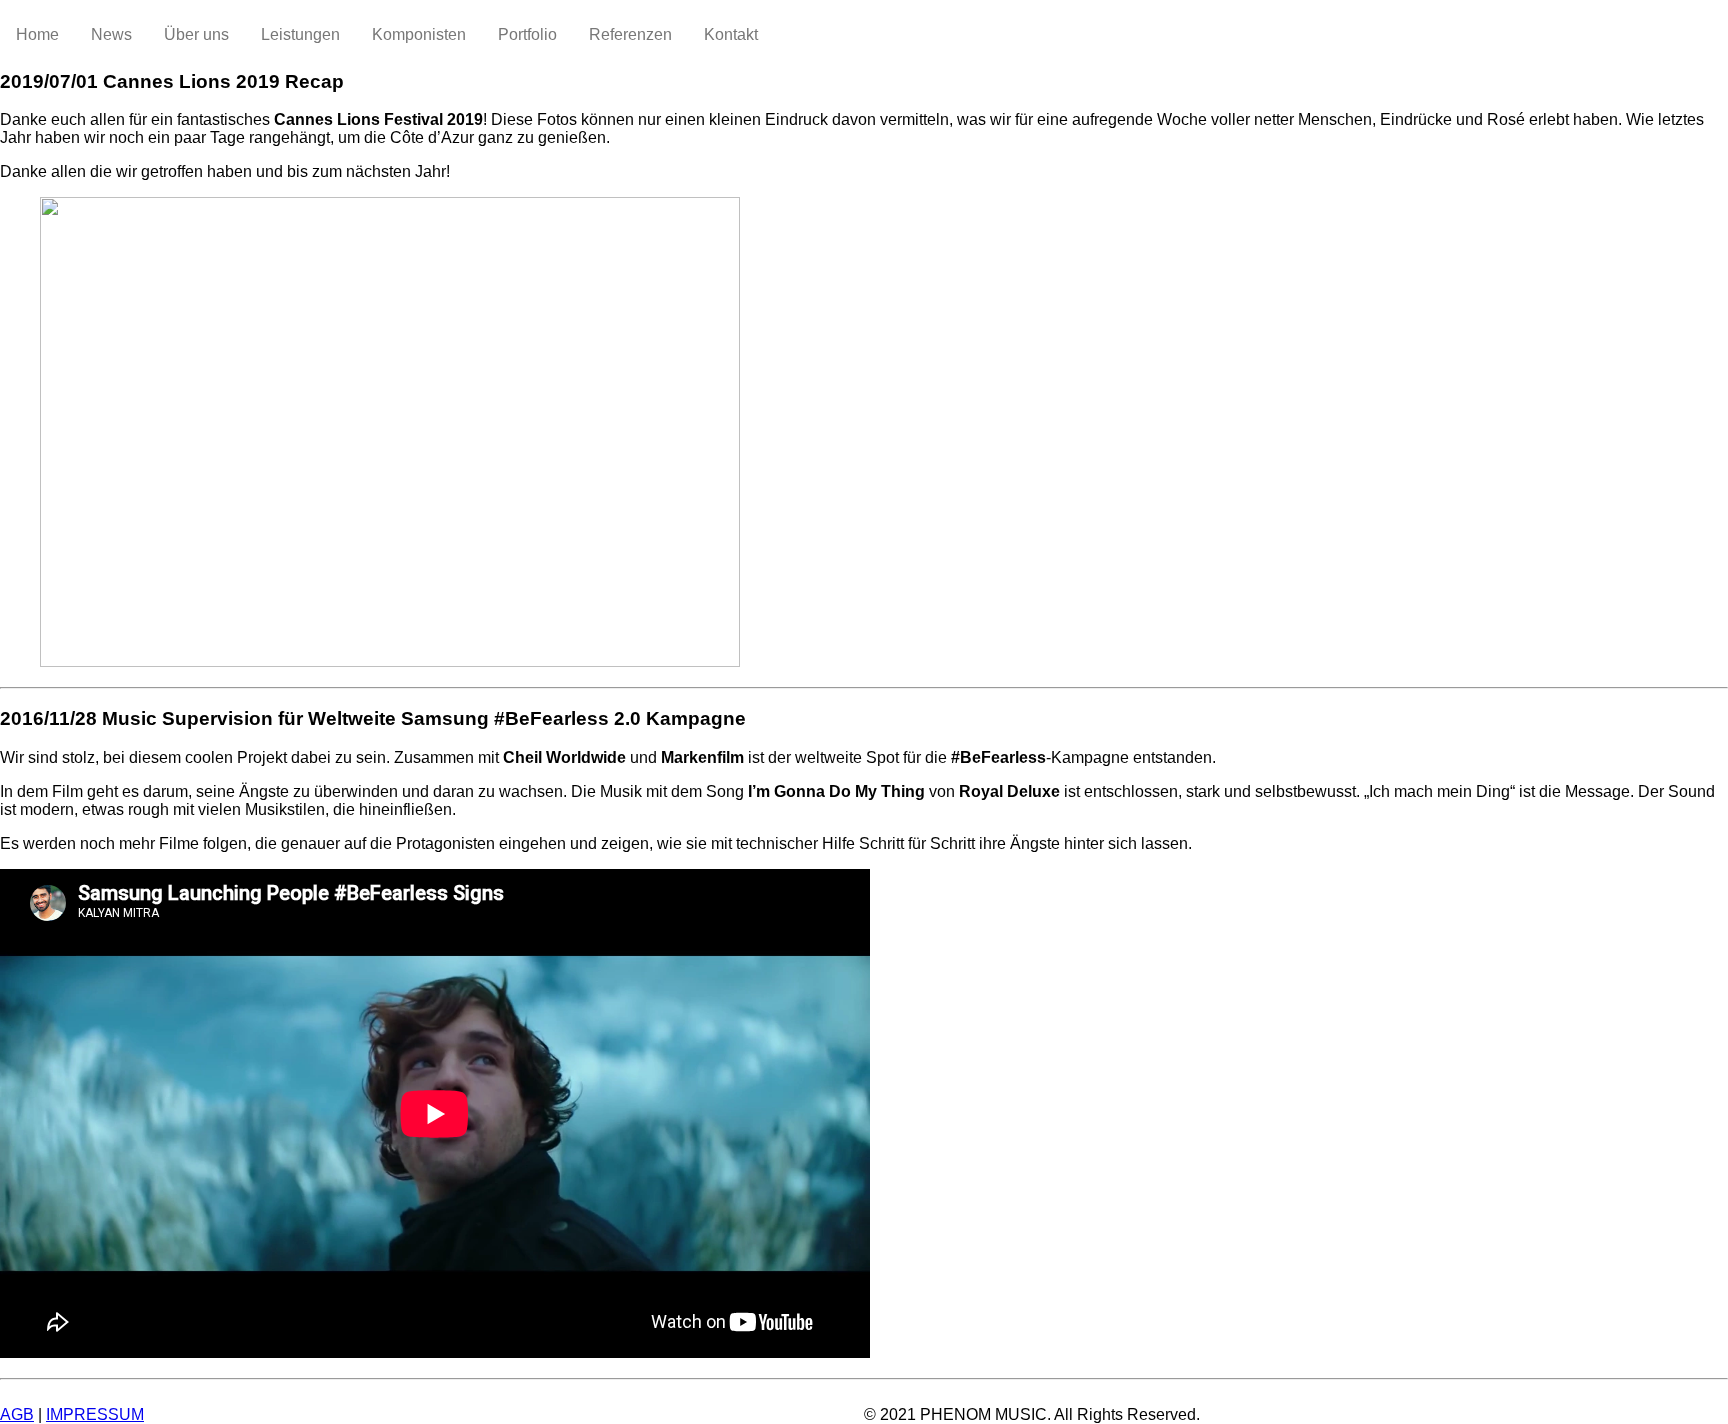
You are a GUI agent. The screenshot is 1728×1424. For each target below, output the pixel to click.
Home (37, 34)
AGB (17, 1414)
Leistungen (300, 34)
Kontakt (731, 34)
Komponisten (419, 34)
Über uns (196, 34)
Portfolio (527, 34)
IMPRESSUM (95, 1414)
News (111, 34)
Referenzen (630, 34)
